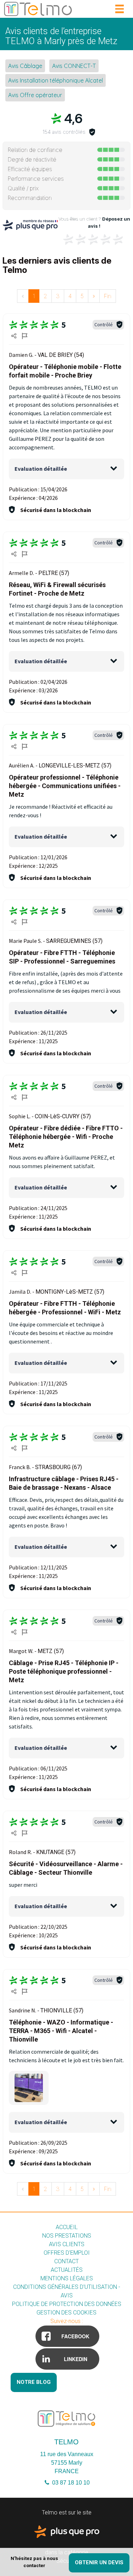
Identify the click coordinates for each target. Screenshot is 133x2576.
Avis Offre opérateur (35, 95)
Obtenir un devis (99, 2562)
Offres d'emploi (67, 2253)
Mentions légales (67, 2278)
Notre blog (34, 2382)
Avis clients (67, 2244)
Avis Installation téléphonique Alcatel (56, 80)
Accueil (67, 2227)
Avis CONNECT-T (74, 66)
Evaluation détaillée (41, 469)
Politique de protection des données (67, 2304)
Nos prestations (67, 2236)
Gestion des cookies (66, 2313)
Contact (66, 2261)
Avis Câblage (25, 66)
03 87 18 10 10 (70, 2483)
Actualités (67, 2270)
